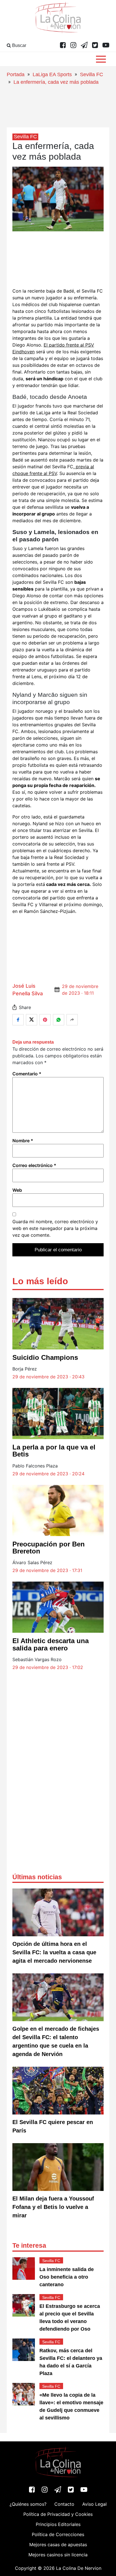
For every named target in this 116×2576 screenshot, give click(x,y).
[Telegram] (84, 46)
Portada (16, 74)
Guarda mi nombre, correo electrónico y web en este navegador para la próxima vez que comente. (55, 1228)
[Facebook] (63, 46)
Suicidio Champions (45, 1357)
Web (17, 1190)
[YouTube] (106, 46)
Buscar (19, 45)
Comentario (27, 1074)
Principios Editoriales (58, 2524)
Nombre (23, 1141)
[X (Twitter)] (95, 46)
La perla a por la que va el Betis (54, 1451)
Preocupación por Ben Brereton (49, 1548)
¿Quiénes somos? (28, 2504)
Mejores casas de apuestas (58, 2545)
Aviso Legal (94, 2504)
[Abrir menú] (101, 59)
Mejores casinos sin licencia (58, 2555)
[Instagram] (73, 46)
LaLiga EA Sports (52, 74)
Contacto (64, 2504)
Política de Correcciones (58, 2534)
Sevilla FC (92, 74)
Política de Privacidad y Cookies (58, 2514)
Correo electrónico (34, 1165)
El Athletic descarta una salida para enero (51, 1644)
